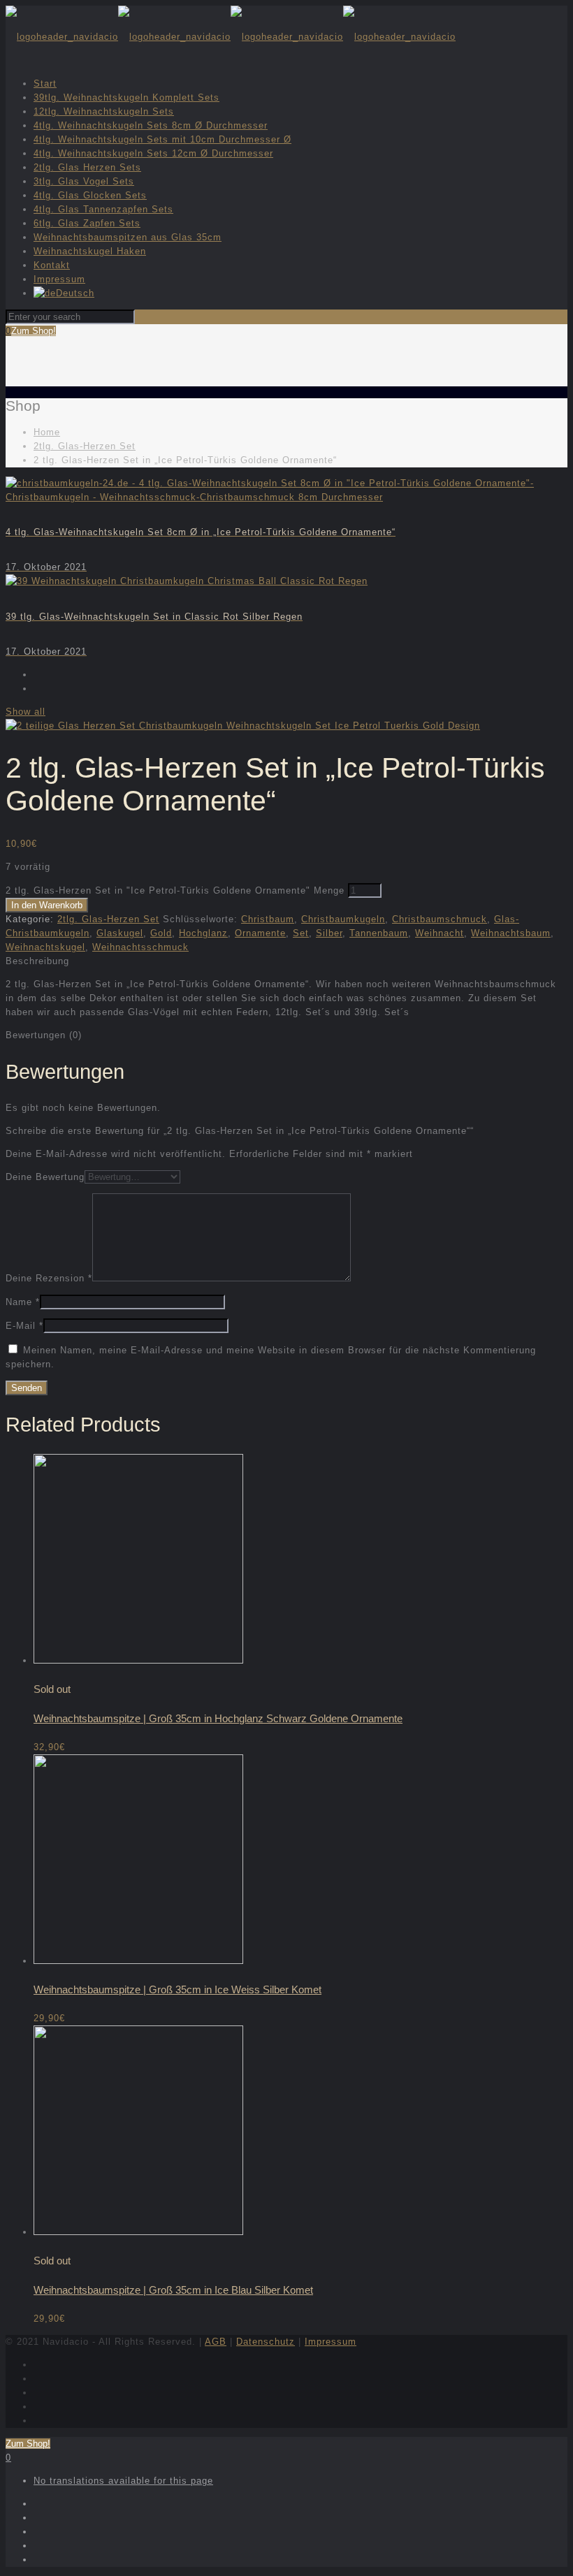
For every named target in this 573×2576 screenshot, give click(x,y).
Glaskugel (120, 933)
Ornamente (260, 933)
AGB (216, 2342)
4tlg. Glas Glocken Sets (90, 195)
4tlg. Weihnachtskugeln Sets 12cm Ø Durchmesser (153, 153)
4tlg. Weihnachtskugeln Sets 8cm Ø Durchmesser (151, 125)
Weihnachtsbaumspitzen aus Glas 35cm (128, 237)
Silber (329, 933)
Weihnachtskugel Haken (90, 251)
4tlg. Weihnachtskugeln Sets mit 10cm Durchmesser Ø (162, 139)
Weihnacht (440, 933)
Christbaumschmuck (440, 919)
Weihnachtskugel (45, 947)
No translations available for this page (123, 2481)
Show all (26, 712)
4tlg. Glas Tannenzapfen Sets (103, 209)
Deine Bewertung (45, 1177)
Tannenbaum (379, 933)
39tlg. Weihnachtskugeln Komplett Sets (126, 97)
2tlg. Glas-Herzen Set (85, 446)
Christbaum (268, 919)
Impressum (59, 279)
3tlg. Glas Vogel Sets (84, 181)
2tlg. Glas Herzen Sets (87, 167)
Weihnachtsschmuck (140, 947)
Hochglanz (203, 933)
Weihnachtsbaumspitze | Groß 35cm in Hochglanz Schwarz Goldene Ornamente (218, 1718)
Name (23, 1302)
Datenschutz (266, 2342)
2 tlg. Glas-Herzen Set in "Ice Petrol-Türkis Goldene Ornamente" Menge (175, 890)
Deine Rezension (49, 1278)
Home (47, 432)
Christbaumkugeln (343, 919)
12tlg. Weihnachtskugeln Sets (104, 111)
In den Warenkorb (47, 905)
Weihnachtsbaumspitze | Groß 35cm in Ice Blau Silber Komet (173, 2290)
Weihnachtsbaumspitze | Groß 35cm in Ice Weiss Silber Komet (177, 1989)
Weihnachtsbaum (511, 933)
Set (301, 933)
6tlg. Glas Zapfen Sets (87, 223)
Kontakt (52, 265)
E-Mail (24, 1326)
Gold (161, 933)
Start (45, 83)
